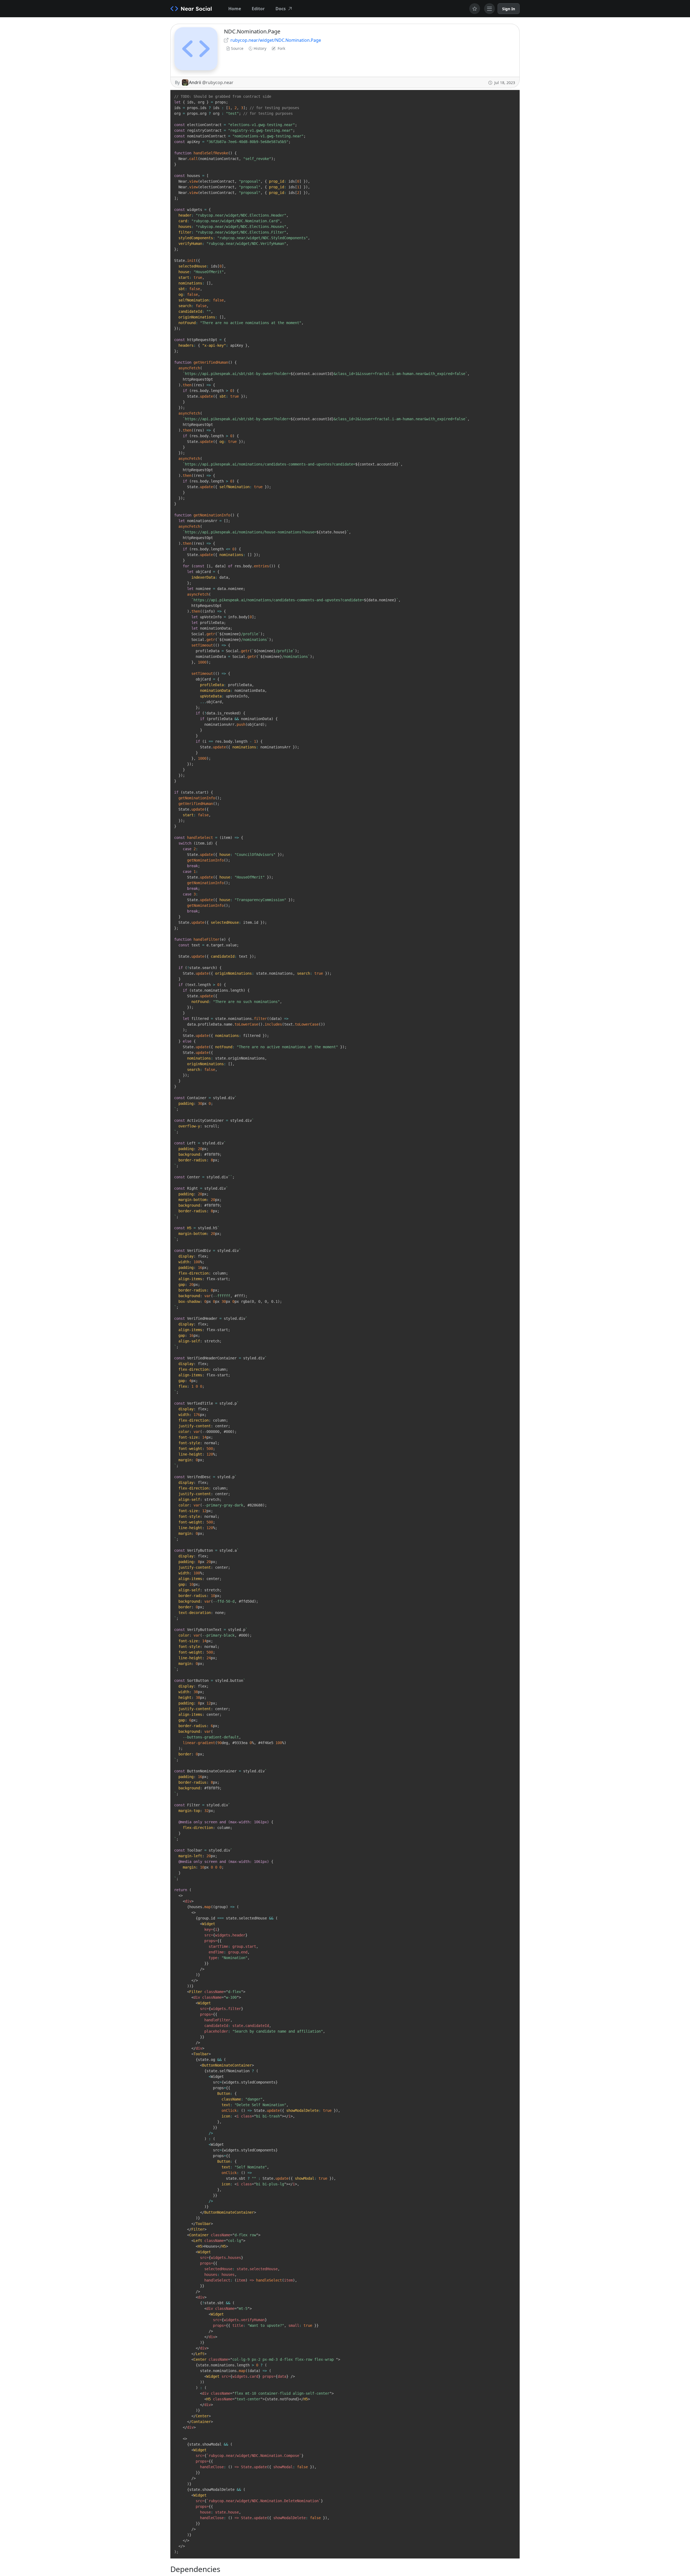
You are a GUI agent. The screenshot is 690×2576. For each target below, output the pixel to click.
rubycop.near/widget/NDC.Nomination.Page (276, 40)
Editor (258, 9)
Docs (281, 9)
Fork (281, 48)
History (260, 48)
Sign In (509, 9)
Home (235, 9)
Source (237, 48)
